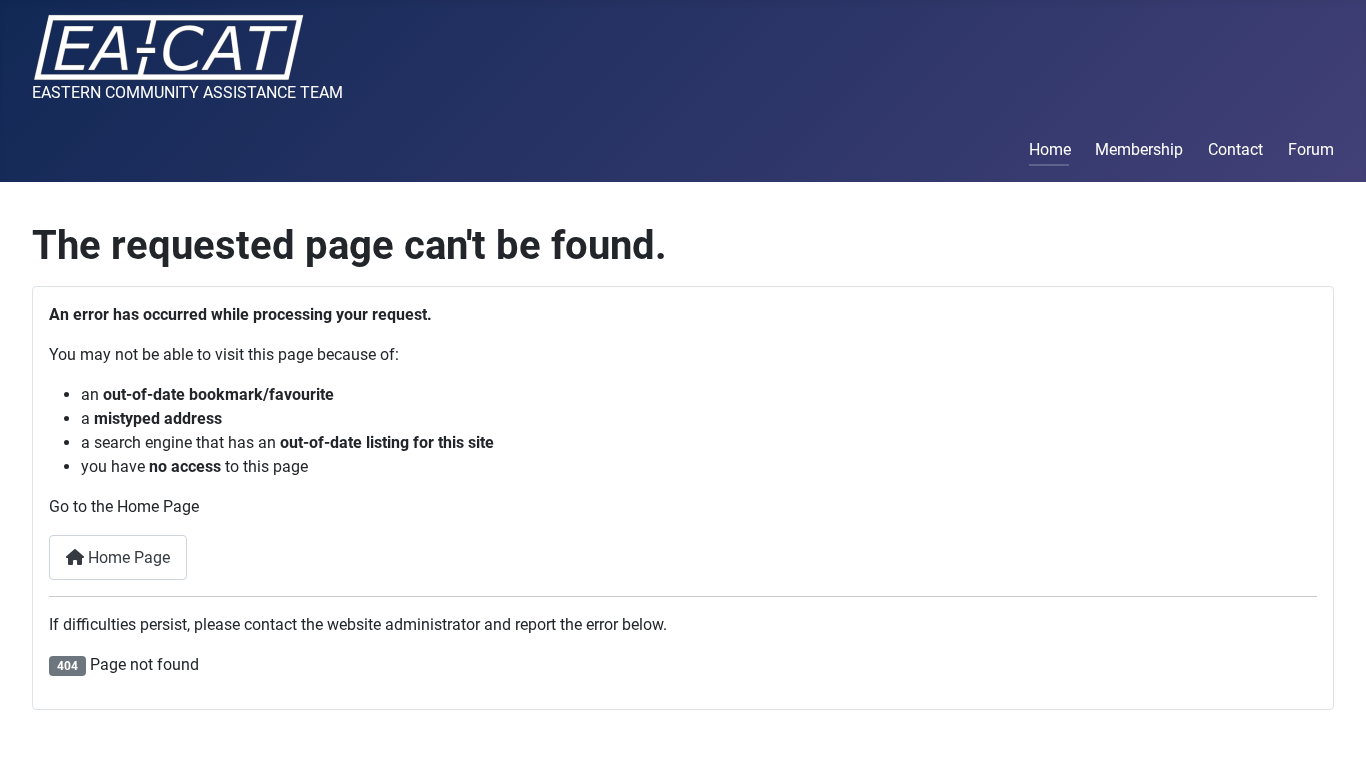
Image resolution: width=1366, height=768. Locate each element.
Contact (1235, 149)
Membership (1139, 149)
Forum (1311, 149)
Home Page (127, 557)
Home (1050, 149)
